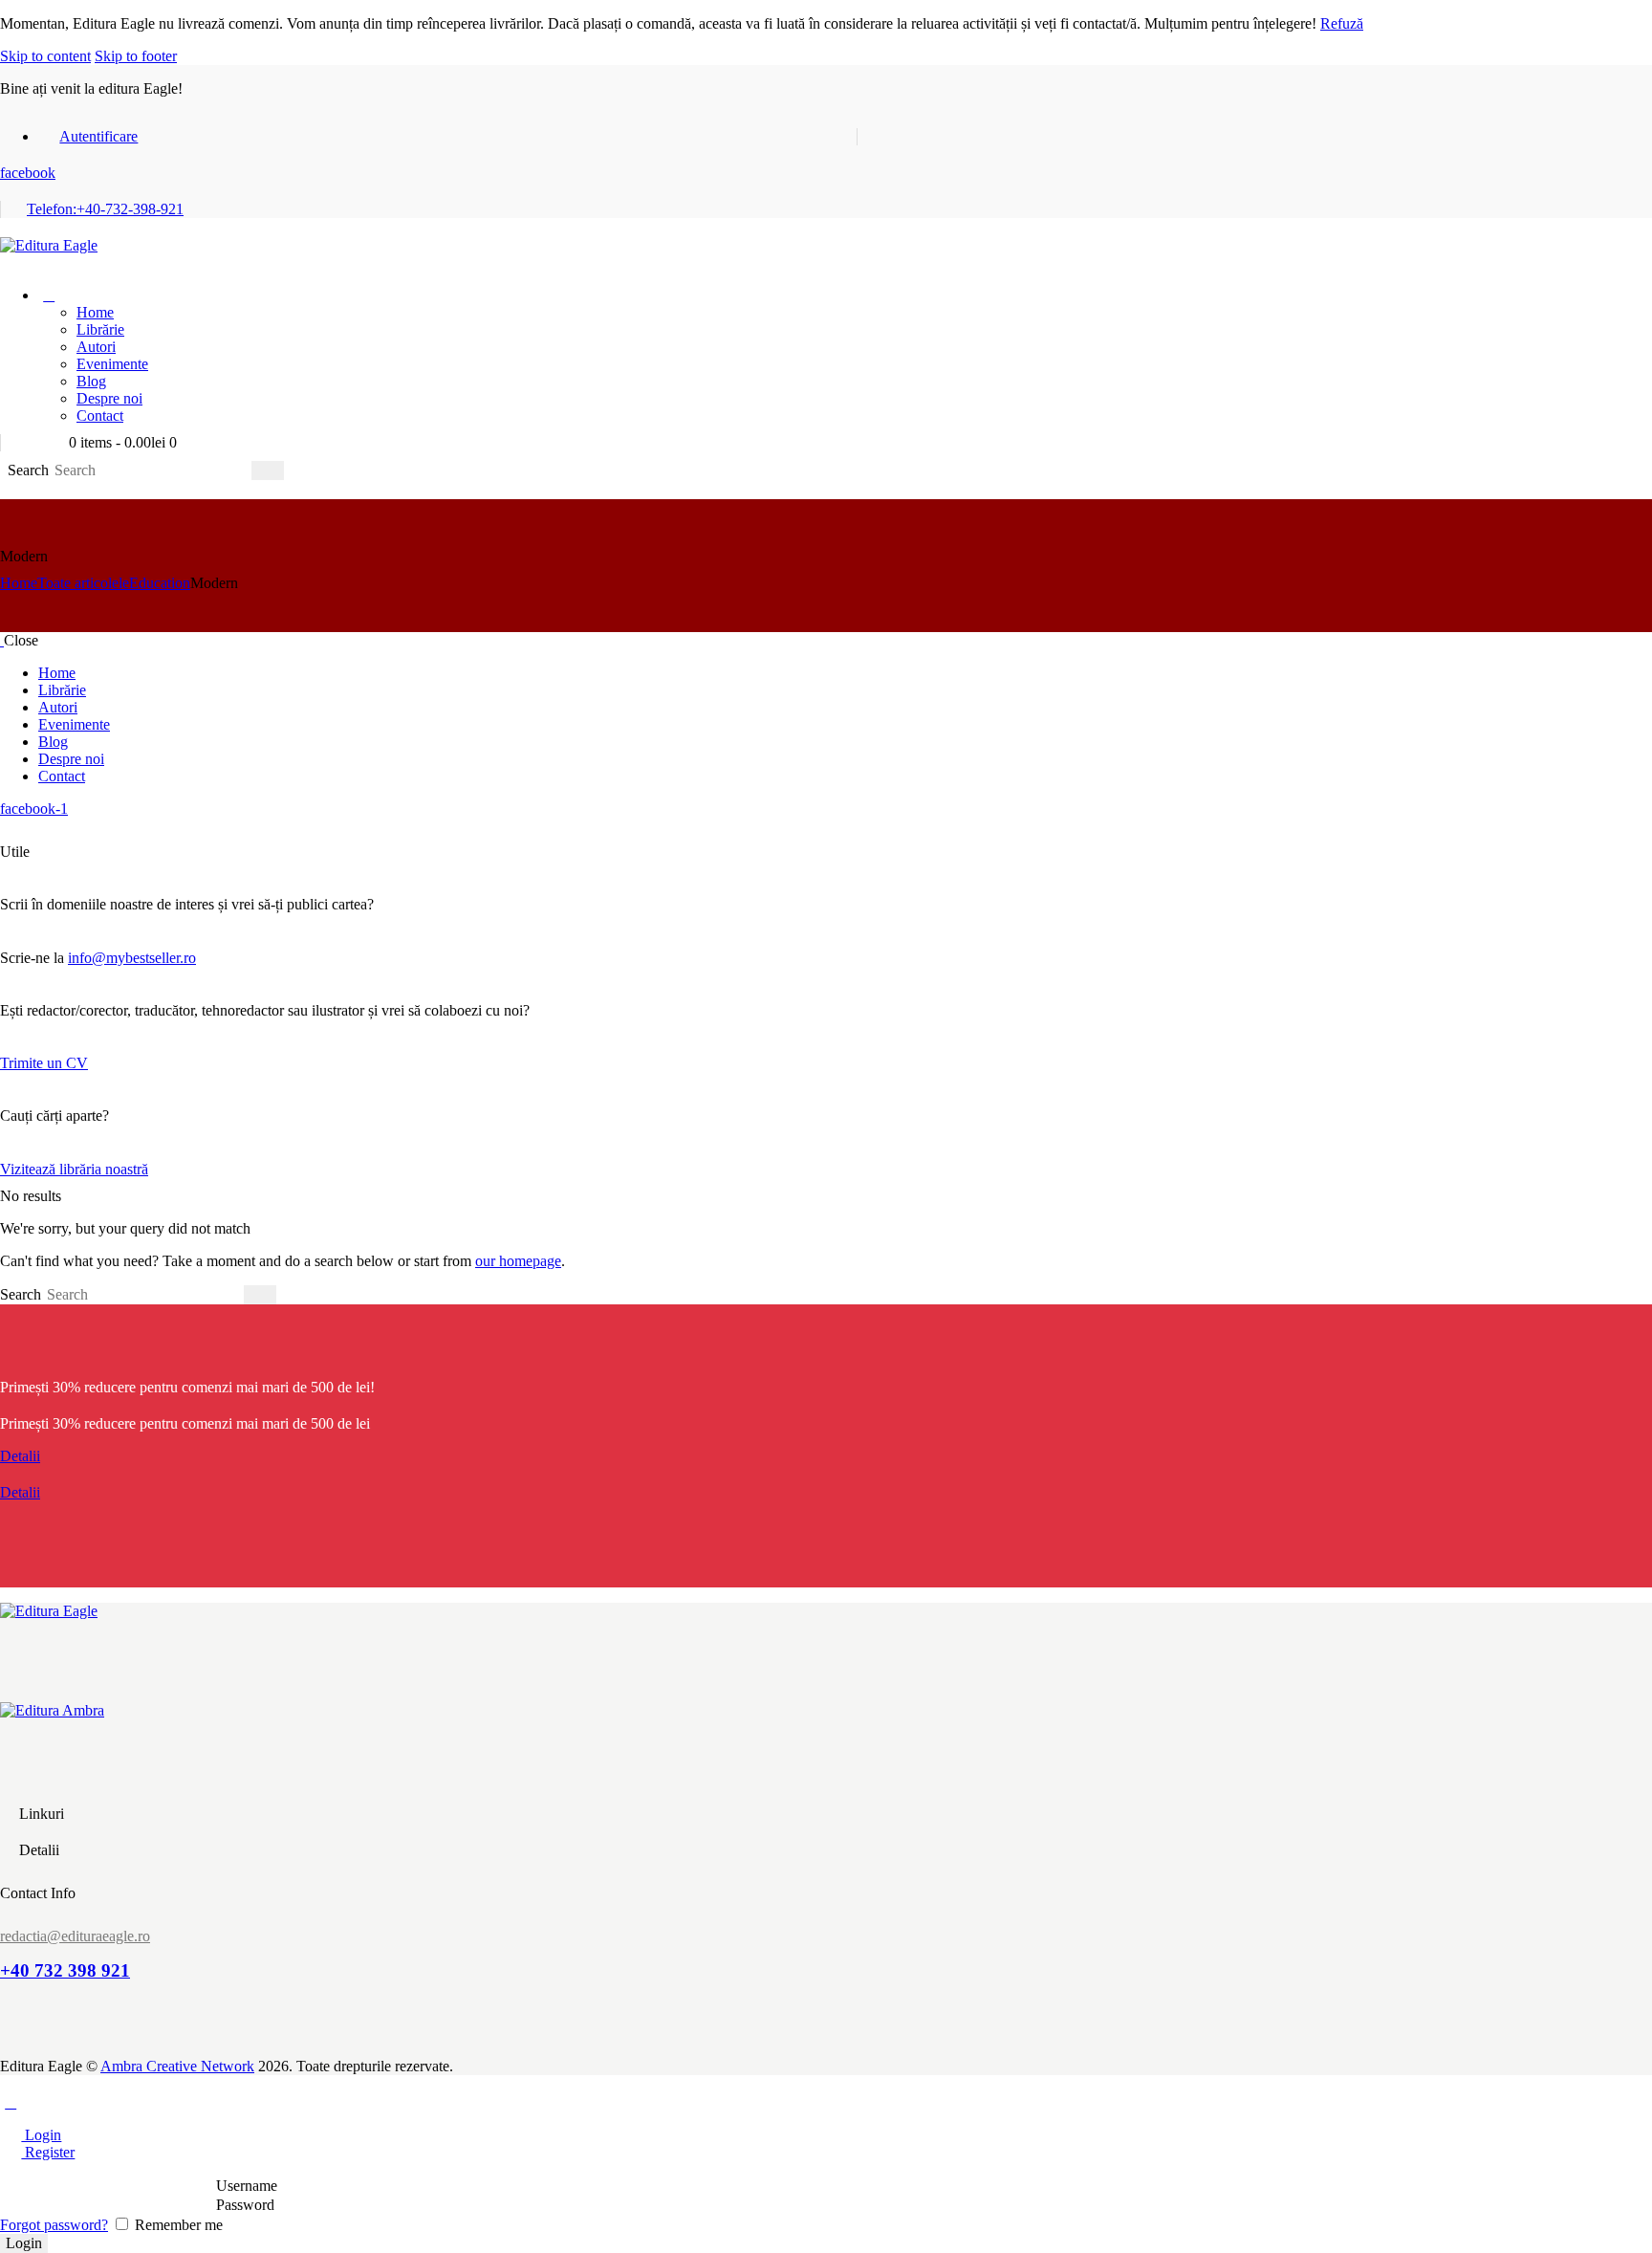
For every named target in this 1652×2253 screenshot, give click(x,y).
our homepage (518, 1261)
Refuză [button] (1342, 23)
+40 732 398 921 (65, 1970)
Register (48, 2152)
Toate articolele (83, 583)
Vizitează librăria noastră (74, 1169)
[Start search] (268, 470)
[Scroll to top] (11, 2102)
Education (160, 583)
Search (28, 470)
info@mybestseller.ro (132, 958)
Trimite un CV (44, 1063)
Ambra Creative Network (177, 2066)
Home (19, 583)
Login (41, 2135)
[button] (11, 262)
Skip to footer (136, 56)
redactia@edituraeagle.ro (75, 1936)
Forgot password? (54, 2225)
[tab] (826, 2135)
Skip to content (45, 56)
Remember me (177, 2225)
